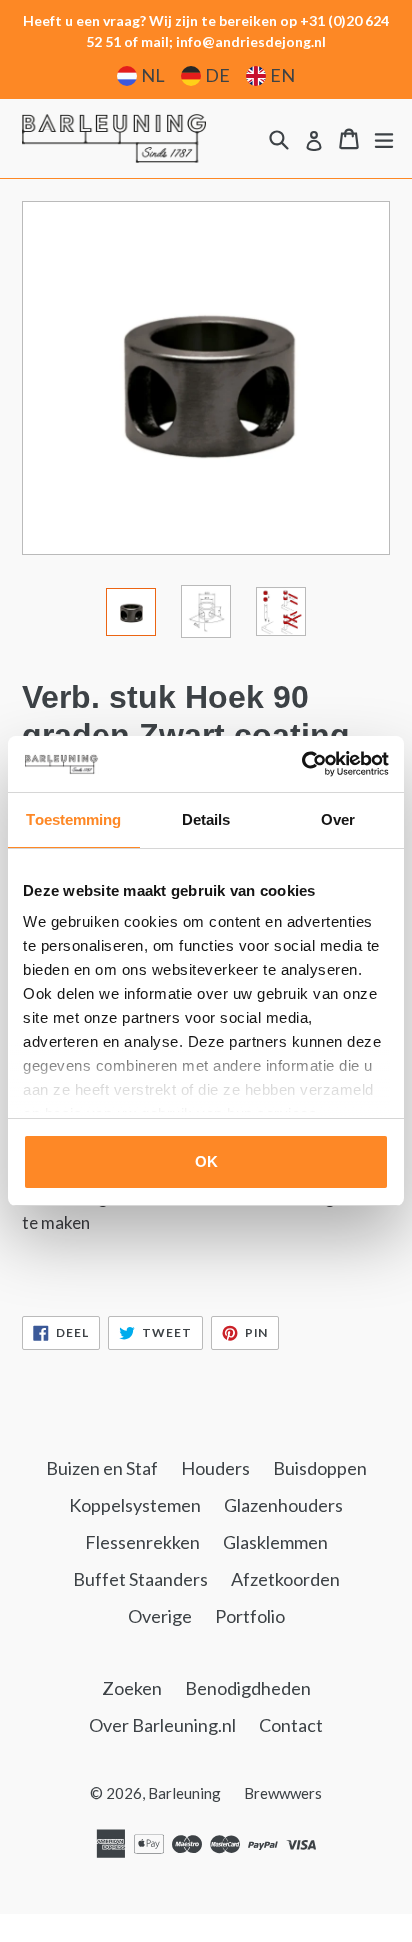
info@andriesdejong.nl (251, 41)
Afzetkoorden (285, 1579)
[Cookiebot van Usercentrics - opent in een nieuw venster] (301, 764)
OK (206, 1161)
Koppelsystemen (135, 1505)
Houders (215, 1468)
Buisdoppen (320, 1468)
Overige (160, 1616)
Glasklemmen (275, 1542)
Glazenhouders (283, 1505)
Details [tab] (206, 819)
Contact (291, 1725)
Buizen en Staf (102, 1468)
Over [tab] (338, 819)
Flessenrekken (142, 1542)
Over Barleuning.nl (162, 1725)
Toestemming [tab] (73, 819)
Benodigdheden (248, 1688)
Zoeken (132, 1688)
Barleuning (184, 1793)
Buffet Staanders (140, 1579)
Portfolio (250, 1616)
